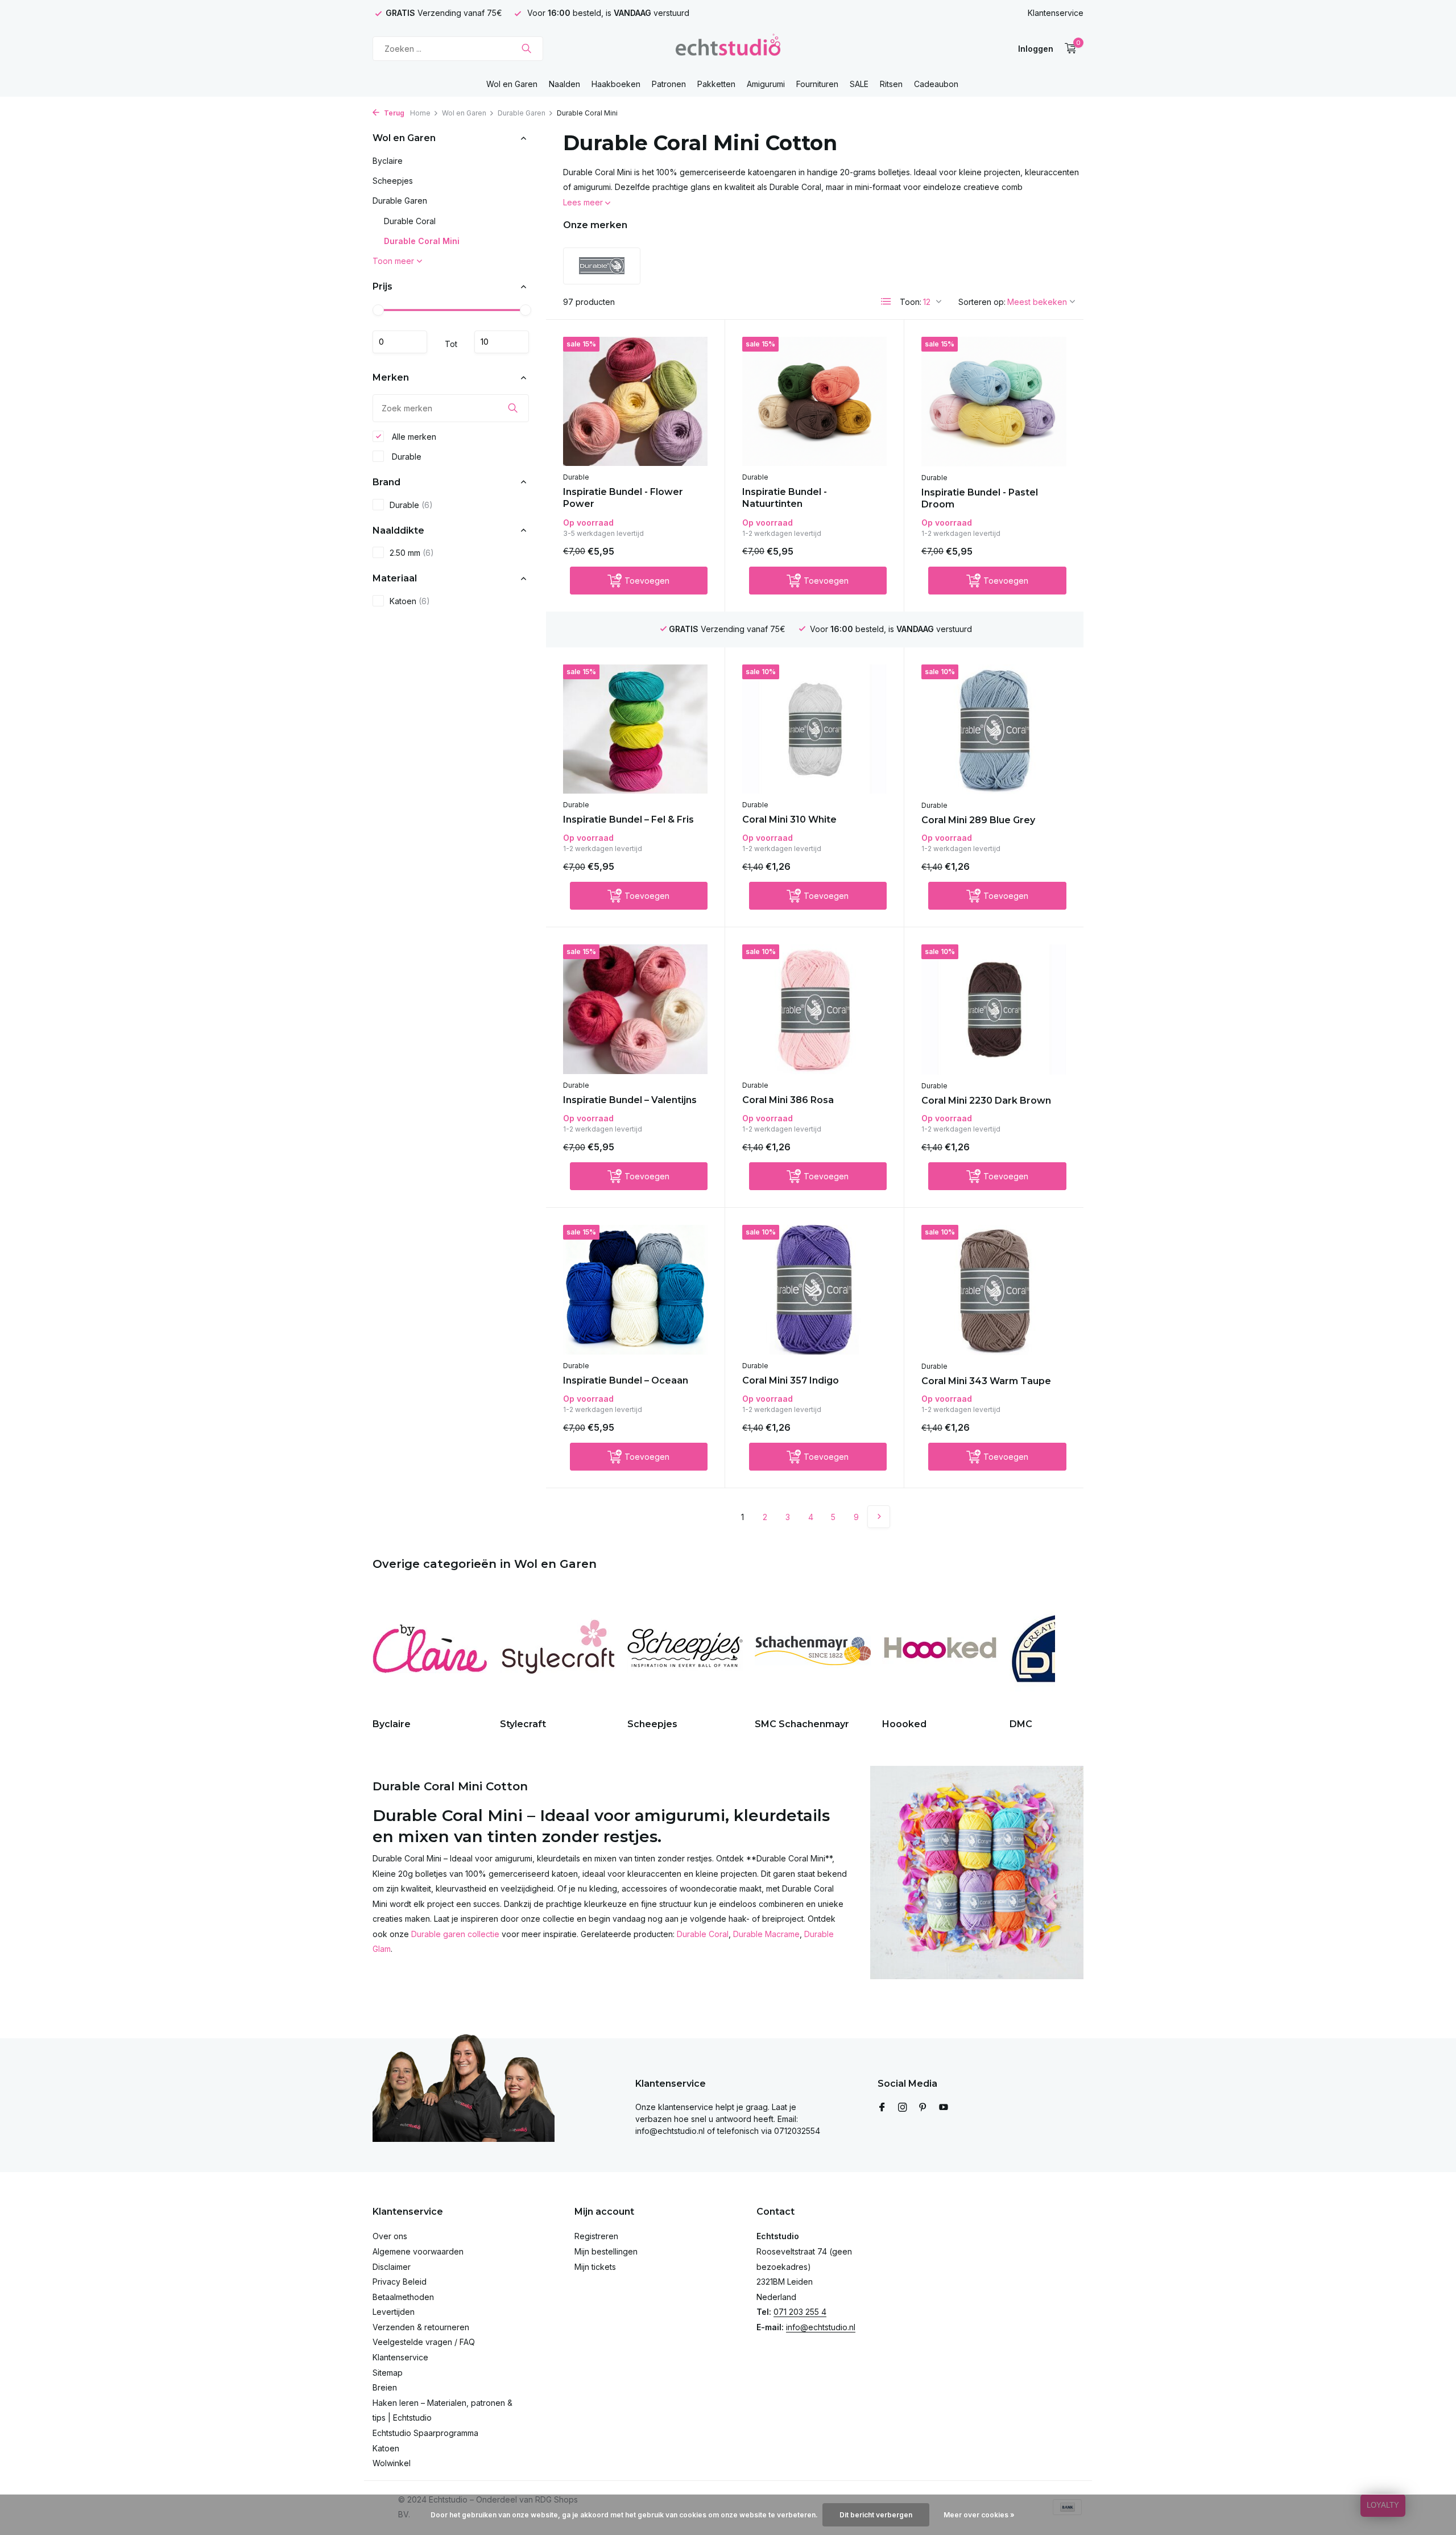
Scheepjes (393, 181)
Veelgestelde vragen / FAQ (424, 2342)
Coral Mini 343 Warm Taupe (986, 1381)
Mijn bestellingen (606, 2251)
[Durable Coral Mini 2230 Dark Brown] (994, 1009)
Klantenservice (1056, 13)
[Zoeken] (526, 48)
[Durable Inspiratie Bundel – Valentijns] (635, 1009)
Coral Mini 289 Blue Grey (978, 820)
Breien (385, 2387)
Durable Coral (410, 221)
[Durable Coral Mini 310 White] (814, 729)
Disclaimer (392, 2267)
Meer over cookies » (979, 2515)
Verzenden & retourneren (421, 2327)
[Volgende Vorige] (879, 1517)
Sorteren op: (982, 302)
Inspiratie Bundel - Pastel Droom (980, 498)
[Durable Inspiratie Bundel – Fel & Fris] (635, 729)
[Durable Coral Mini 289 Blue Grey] (994, 729)
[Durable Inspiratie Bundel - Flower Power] (635, 401)
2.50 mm (412, 553)
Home (420, 113)
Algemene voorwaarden (418, 2251)
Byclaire (388, 161)
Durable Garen (522, 113)
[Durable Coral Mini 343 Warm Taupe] (994, 1290)
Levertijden (394, 2312)
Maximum (502, 342)
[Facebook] (882, 2108)
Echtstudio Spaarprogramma (425, 2433)
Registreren (596, 2236)
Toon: (911, 302)
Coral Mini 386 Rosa (788, 1100)
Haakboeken (616, 84)
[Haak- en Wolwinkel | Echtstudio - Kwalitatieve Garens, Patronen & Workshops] (728, 48)
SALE (859, 84)
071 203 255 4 (800, 2312)
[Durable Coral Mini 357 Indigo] (814, 1289)
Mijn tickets (595, 2267)
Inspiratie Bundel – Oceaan (626, 1380)
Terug (393, 113)
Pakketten (716, 84)
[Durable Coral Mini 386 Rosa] (814, 1009)
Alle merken (413, 436)
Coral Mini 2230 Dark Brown (986, 1101)
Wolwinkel (392, 2463)
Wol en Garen (512, 84)
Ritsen (891, 84)
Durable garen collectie (455, 1934)
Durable (406, 456)
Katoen (410, 601)
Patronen (669, 84)
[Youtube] (944, 2108)
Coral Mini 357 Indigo (791, 1380)
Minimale (400, 342)
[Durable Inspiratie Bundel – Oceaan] (635, 1289)
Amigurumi (766, 84)
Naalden (564, 84)
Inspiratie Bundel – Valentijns (630, 1100)
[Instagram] (903, 2108)
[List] (886, 302)
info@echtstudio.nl (821, 2327)
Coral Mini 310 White (789, 819)
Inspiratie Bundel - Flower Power (623, 498)
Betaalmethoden (403, 2297)
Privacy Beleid (400, 2282)
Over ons (390, 2236)
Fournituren (817, 84)
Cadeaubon (936, 84)
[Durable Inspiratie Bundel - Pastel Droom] (994, 402)
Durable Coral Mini (422, 241)
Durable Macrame (766, 1934)
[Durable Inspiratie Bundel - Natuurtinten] (814, 401)
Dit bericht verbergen (876, 2515)
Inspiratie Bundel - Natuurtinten (785, 498)
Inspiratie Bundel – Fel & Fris (628, 819)
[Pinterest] (923, 2108)
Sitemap (388, 2373)
